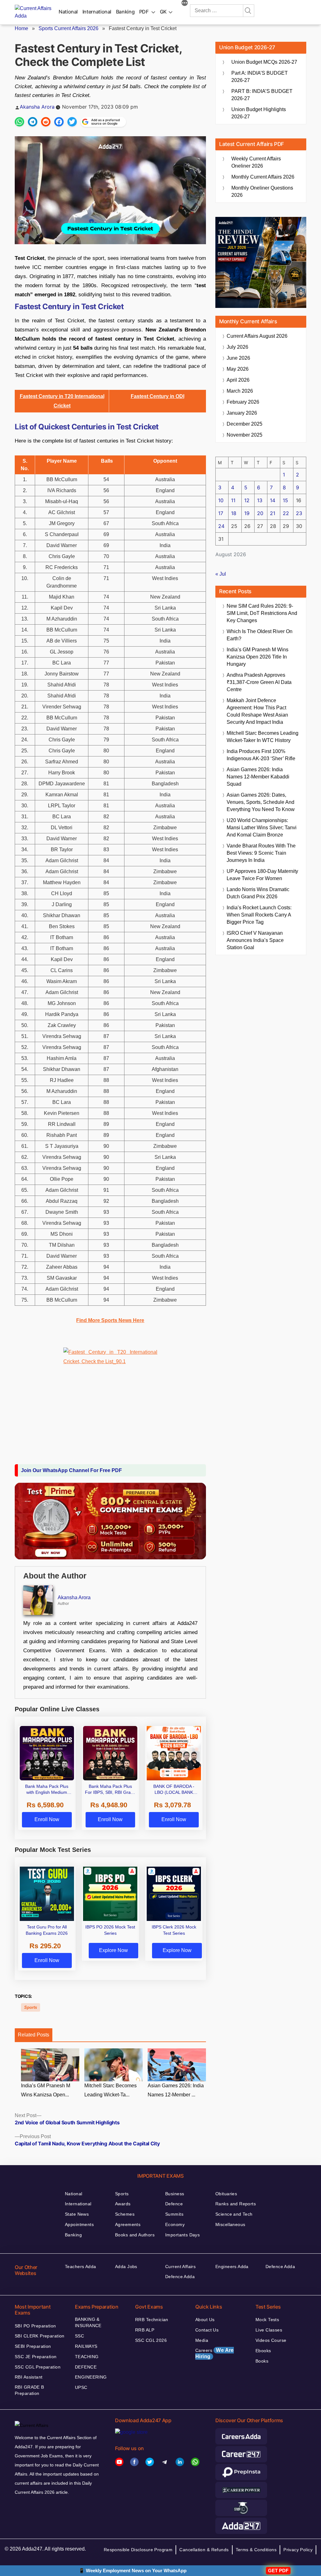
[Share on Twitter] (72, 122)
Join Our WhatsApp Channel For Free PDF (71, 1470)
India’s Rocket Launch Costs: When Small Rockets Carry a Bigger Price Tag (259, 915)
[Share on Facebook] (59, 122)
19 (247, 513)
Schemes (125, 2214)
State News (77, 2214)
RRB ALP (145, 2330)
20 (260, 513)
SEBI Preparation (33, 2346)
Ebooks (263, 2351)
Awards (123, 2204)
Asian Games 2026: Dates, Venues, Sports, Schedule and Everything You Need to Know (261, 802)
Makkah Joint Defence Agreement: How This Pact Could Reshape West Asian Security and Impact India (257, 711)
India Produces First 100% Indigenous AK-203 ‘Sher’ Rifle (261, 755)
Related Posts (34, 2035)
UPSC (81, 2387)
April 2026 (238, 380)
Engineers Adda (232, 2267)
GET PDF (278, 2571)
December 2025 (245, 424)
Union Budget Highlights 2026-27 (259, 113)
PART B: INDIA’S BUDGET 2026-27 (262, 95)
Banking (125, 12)
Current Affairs (180, 2267)
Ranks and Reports (236, 2204)
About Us (205, 2320)
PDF (144, 12)
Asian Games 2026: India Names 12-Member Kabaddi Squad (258, 777)
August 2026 (257, 336)
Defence (174, 2204)
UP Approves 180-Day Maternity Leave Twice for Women (262, 875)
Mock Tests (267, 2320)
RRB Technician (152, 2320)
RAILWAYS (86, 2346)
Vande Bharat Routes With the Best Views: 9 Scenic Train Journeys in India (261, 853)
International (97, 12)
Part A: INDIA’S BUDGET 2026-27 (260, 77)
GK (163, 12)
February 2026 (243, 402)
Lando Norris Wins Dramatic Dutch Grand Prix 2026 (258, 893)
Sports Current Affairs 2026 (68, 28)
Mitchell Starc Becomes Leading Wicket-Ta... (111, 2090)
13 (260, 500)
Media (202, 2340)
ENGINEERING (91, 2377)
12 (247, 500)
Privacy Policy (298, 2550)
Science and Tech (234, 2214)
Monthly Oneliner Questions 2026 (262, 191)
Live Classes (269, 2330)
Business (175, 2194)
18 (234, 513)
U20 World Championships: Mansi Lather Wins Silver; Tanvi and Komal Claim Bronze (262, 828)
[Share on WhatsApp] (19, 122)
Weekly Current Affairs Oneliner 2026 (256, 162)
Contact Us (207, 2330)
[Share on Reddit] (46, 122)
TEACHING (87, 2357)
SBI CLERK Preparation (40, 2336)
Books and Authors (135, 2235)
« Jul (221, 574)
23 (299, 513)
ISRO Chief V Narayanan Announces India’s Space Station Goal (255, 940)
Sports (31, 2007)
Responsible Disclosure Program (138, 2550)
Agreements (128, 2224)
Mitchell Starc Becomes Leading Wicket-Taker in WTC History (263, 737)
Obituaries (226, 2194)
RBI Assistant (29, 2377)
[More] (185, 4)
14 (273, 500)
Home (21, 28)
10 (221, 500)
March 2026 (240, 391)
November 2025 (245, 435)
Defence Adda (180, 2277)
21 (273, 513)
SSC (79, 2336)
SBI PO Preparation (35, 2326)
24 (221, 526)
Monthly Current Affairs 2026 (263, 177)
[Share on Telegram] (33, 122)
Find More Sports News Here (110, 1320)
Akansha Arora (37, 107)
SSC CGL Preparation (38, 2367)
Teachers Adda (80, 2267)
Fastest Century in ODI (158, 396)
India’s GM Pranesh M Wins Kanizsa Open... (46, 2090)
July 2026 (237, 347)
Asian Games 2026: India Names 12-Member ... (176, 2090)
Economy (175, 2224)
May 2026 (238, 369)
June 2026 (238, 358)
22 (286, 513)
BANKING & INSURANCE (88, 2322)
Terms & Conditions (256, 2550)
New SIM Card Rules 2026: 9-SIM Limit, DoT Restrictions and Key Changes (262, 613)
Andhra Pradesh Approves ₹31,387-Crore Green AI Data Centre (259, 682)
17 (221, 513)
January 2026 (242, 413)
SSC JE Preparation (36, 2357)
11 (233, 500)
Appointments (79, 2224)
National (68, 12)
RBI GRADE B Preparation (29, 2390)
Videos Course (271, 2340)
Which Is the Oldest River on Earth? (260, 635)
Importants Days (182, 2235)
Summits (174, 2214)
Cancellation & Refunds (204, 2550)
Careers (215, 2353)
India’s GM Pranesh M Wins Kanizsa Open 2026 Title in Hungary (258, 657)
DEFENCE (86, 2367)
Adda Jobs (126, 2267)
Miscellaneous (230, 2224)
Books (262, 2361)
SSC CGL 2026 (151, 2340)
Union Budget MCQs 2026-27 (264, 62)
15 (285, 500)
